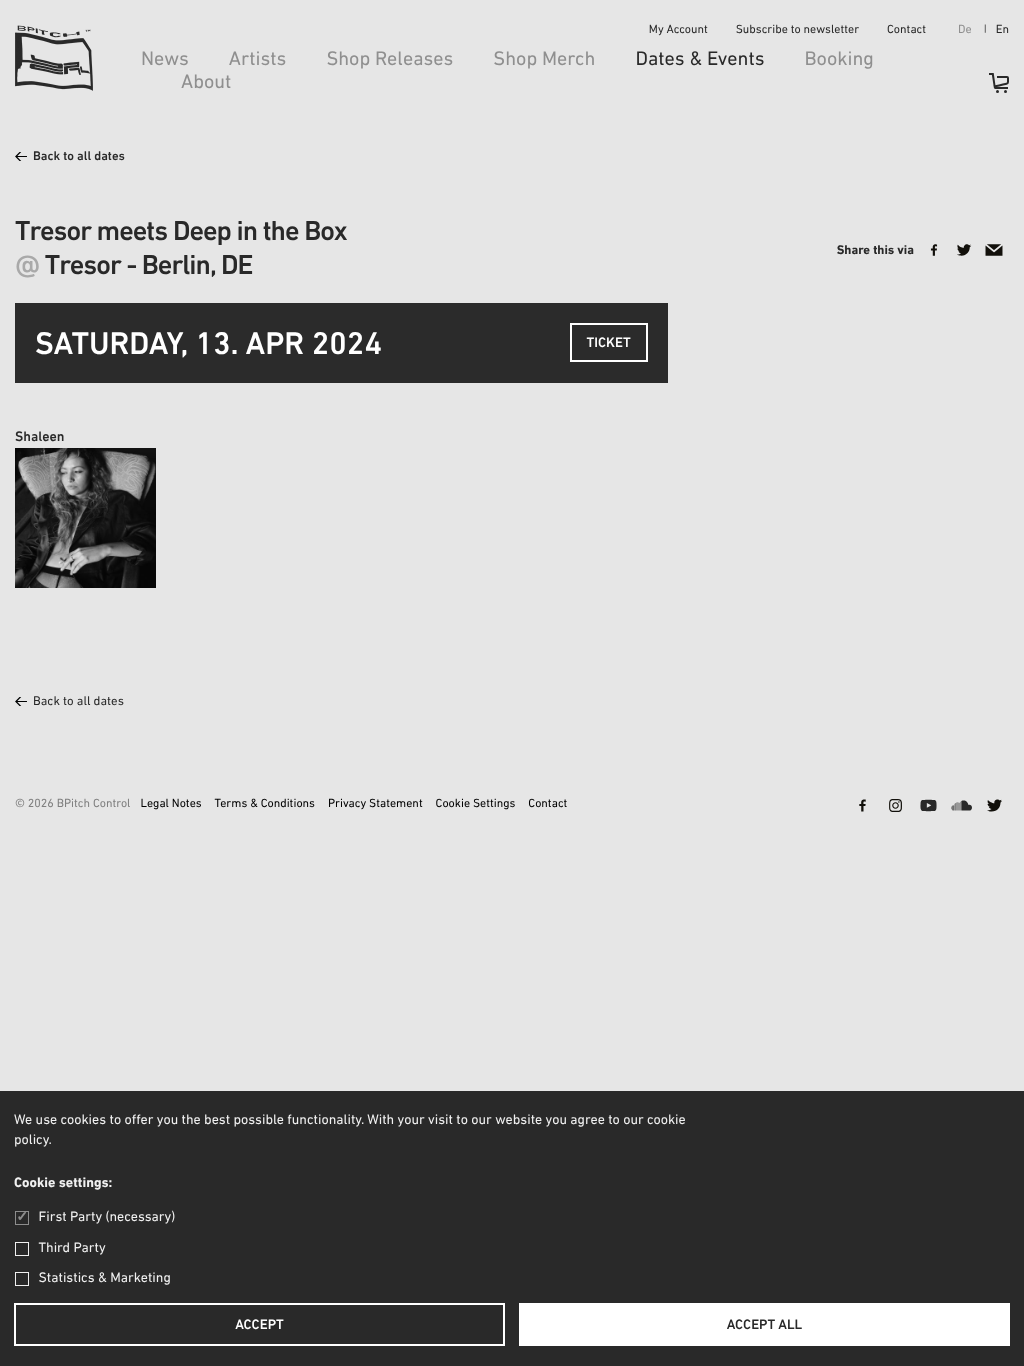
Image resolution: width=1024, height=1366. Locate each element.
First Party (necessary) (107, 1217)
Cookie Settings (476, 805)
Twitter (994, 807)
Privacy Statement (375, 805)
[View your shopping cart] (989, 89)
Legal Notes (170, 805)
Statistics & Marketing (105, 1278)
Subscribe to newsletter (797, 31)
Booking (839, 60)
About (206, 83)
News (165, 60)
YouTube (928, 807)
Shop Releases (389, 60)
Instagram (895, 807)
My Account (678, 31)
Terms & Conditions (265, 805)
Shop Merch (544, 60)
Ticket (609, 343)
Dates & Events (699, 60)
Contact (906, 31)
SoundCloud (961, 807)
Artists (258, 60)
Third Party (72, 1248)
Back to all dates (79, 157)
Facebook (862, 807)
